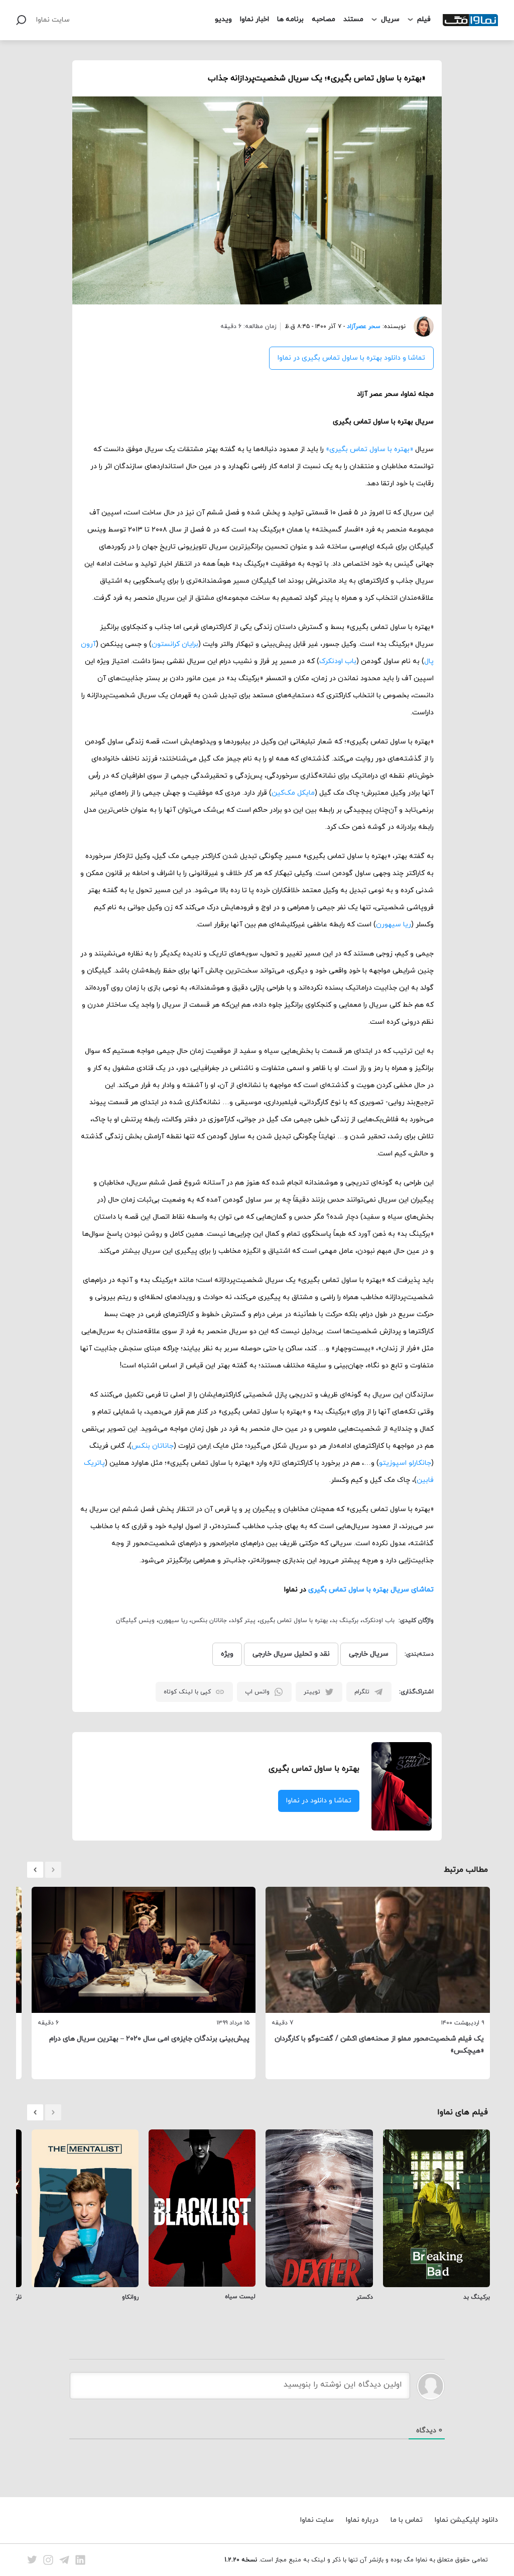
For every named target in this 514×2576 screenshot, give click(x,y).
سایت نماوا (53, 20)
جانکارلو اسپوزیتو (405, 1463)
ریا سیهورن (394, 925)
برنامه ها (290, 19)
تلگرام (362, 1692)
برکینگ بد (345, 1621)
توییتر (312, 1692)
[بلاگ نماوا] (470, 20)
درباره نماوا (362, 2520)
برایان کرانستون (175, 644)
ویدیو (223, 19)
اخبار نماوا (254, 19)
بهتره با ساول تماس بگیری (294, 1621)
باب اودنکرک (338, 661)
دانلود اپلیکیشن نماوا (466, 2520)
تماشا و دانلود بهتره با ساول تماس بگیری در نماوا (351, 358)
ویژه (227, 1654)
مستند (353, 19)
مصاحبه (324, 19)
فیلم (424, 19)
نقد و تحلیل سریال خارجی (291, 1654)
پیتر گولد (243, 1621)
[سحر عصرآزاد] (420, 327)
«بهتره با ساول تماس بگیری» (369, 449)
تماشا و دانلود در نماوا (319, 1801)
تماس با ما (407, 2520)
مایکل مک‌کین (293, 793)
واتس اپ (257, 1692)
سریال (390, 19)
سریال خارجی (369, 1654)
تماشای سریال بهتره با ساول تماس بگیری (371, 1590)
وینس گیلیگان (135, 1621)
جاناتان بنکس (153, 1446)
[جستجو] (21, 20)
